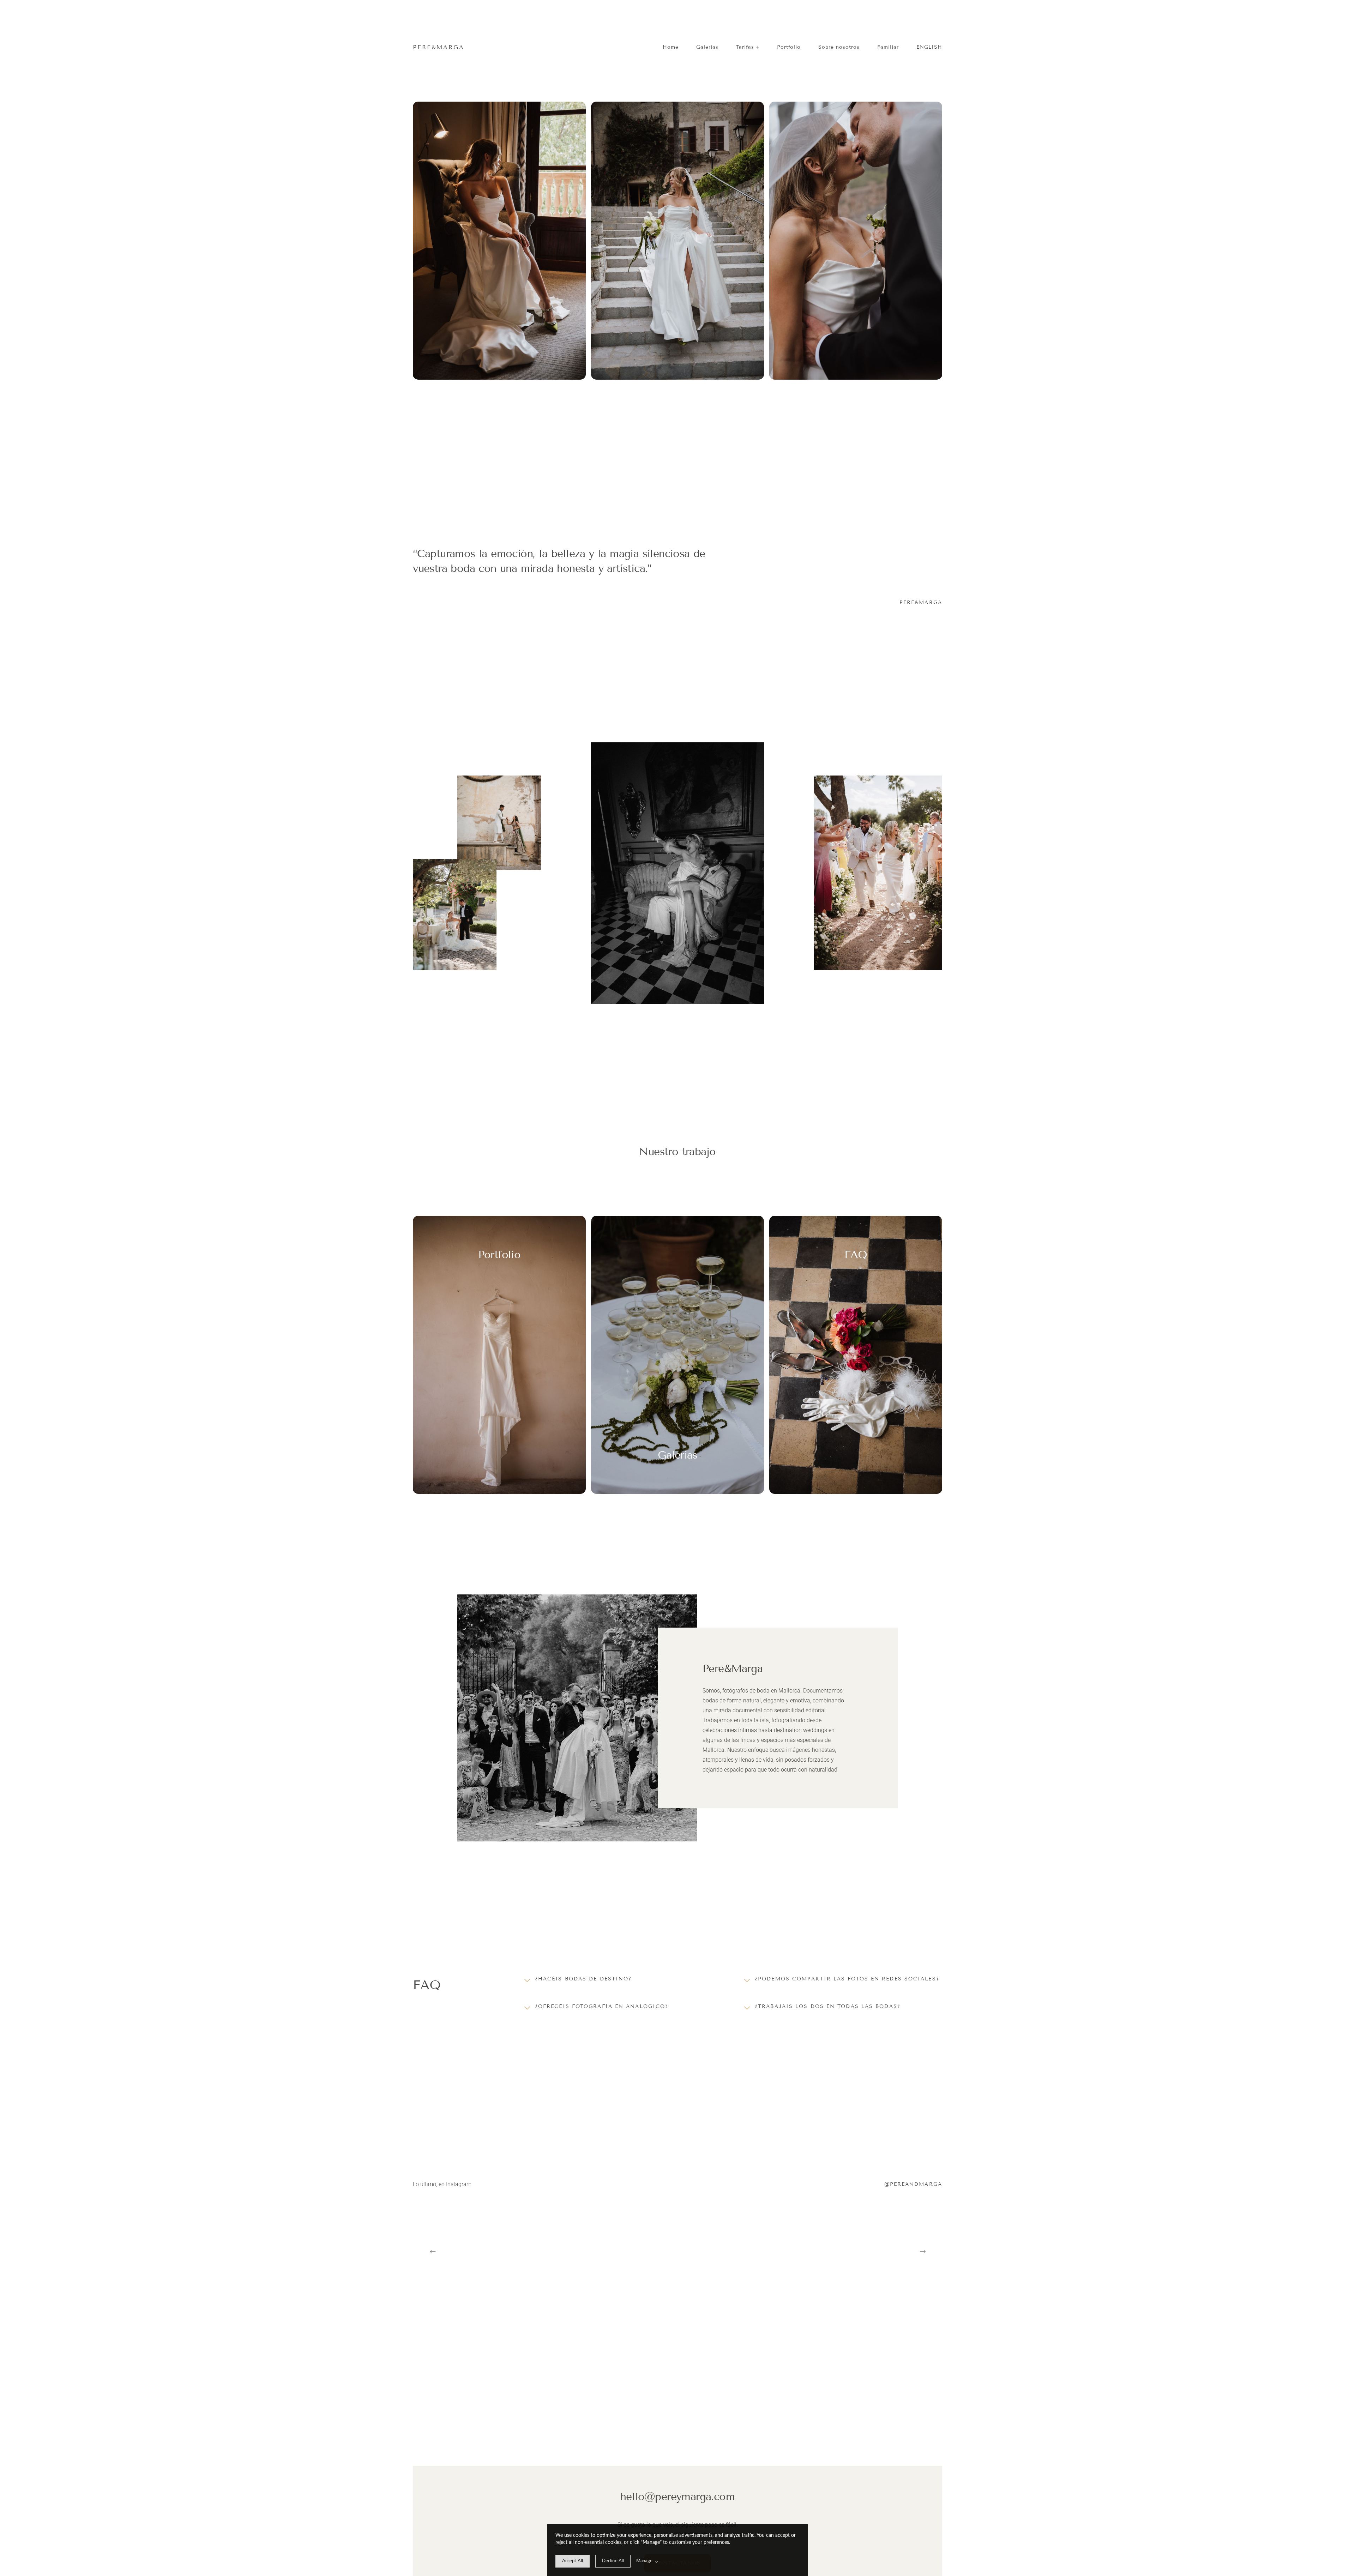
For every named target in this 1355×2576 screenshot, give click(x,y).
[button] (748, 47)
